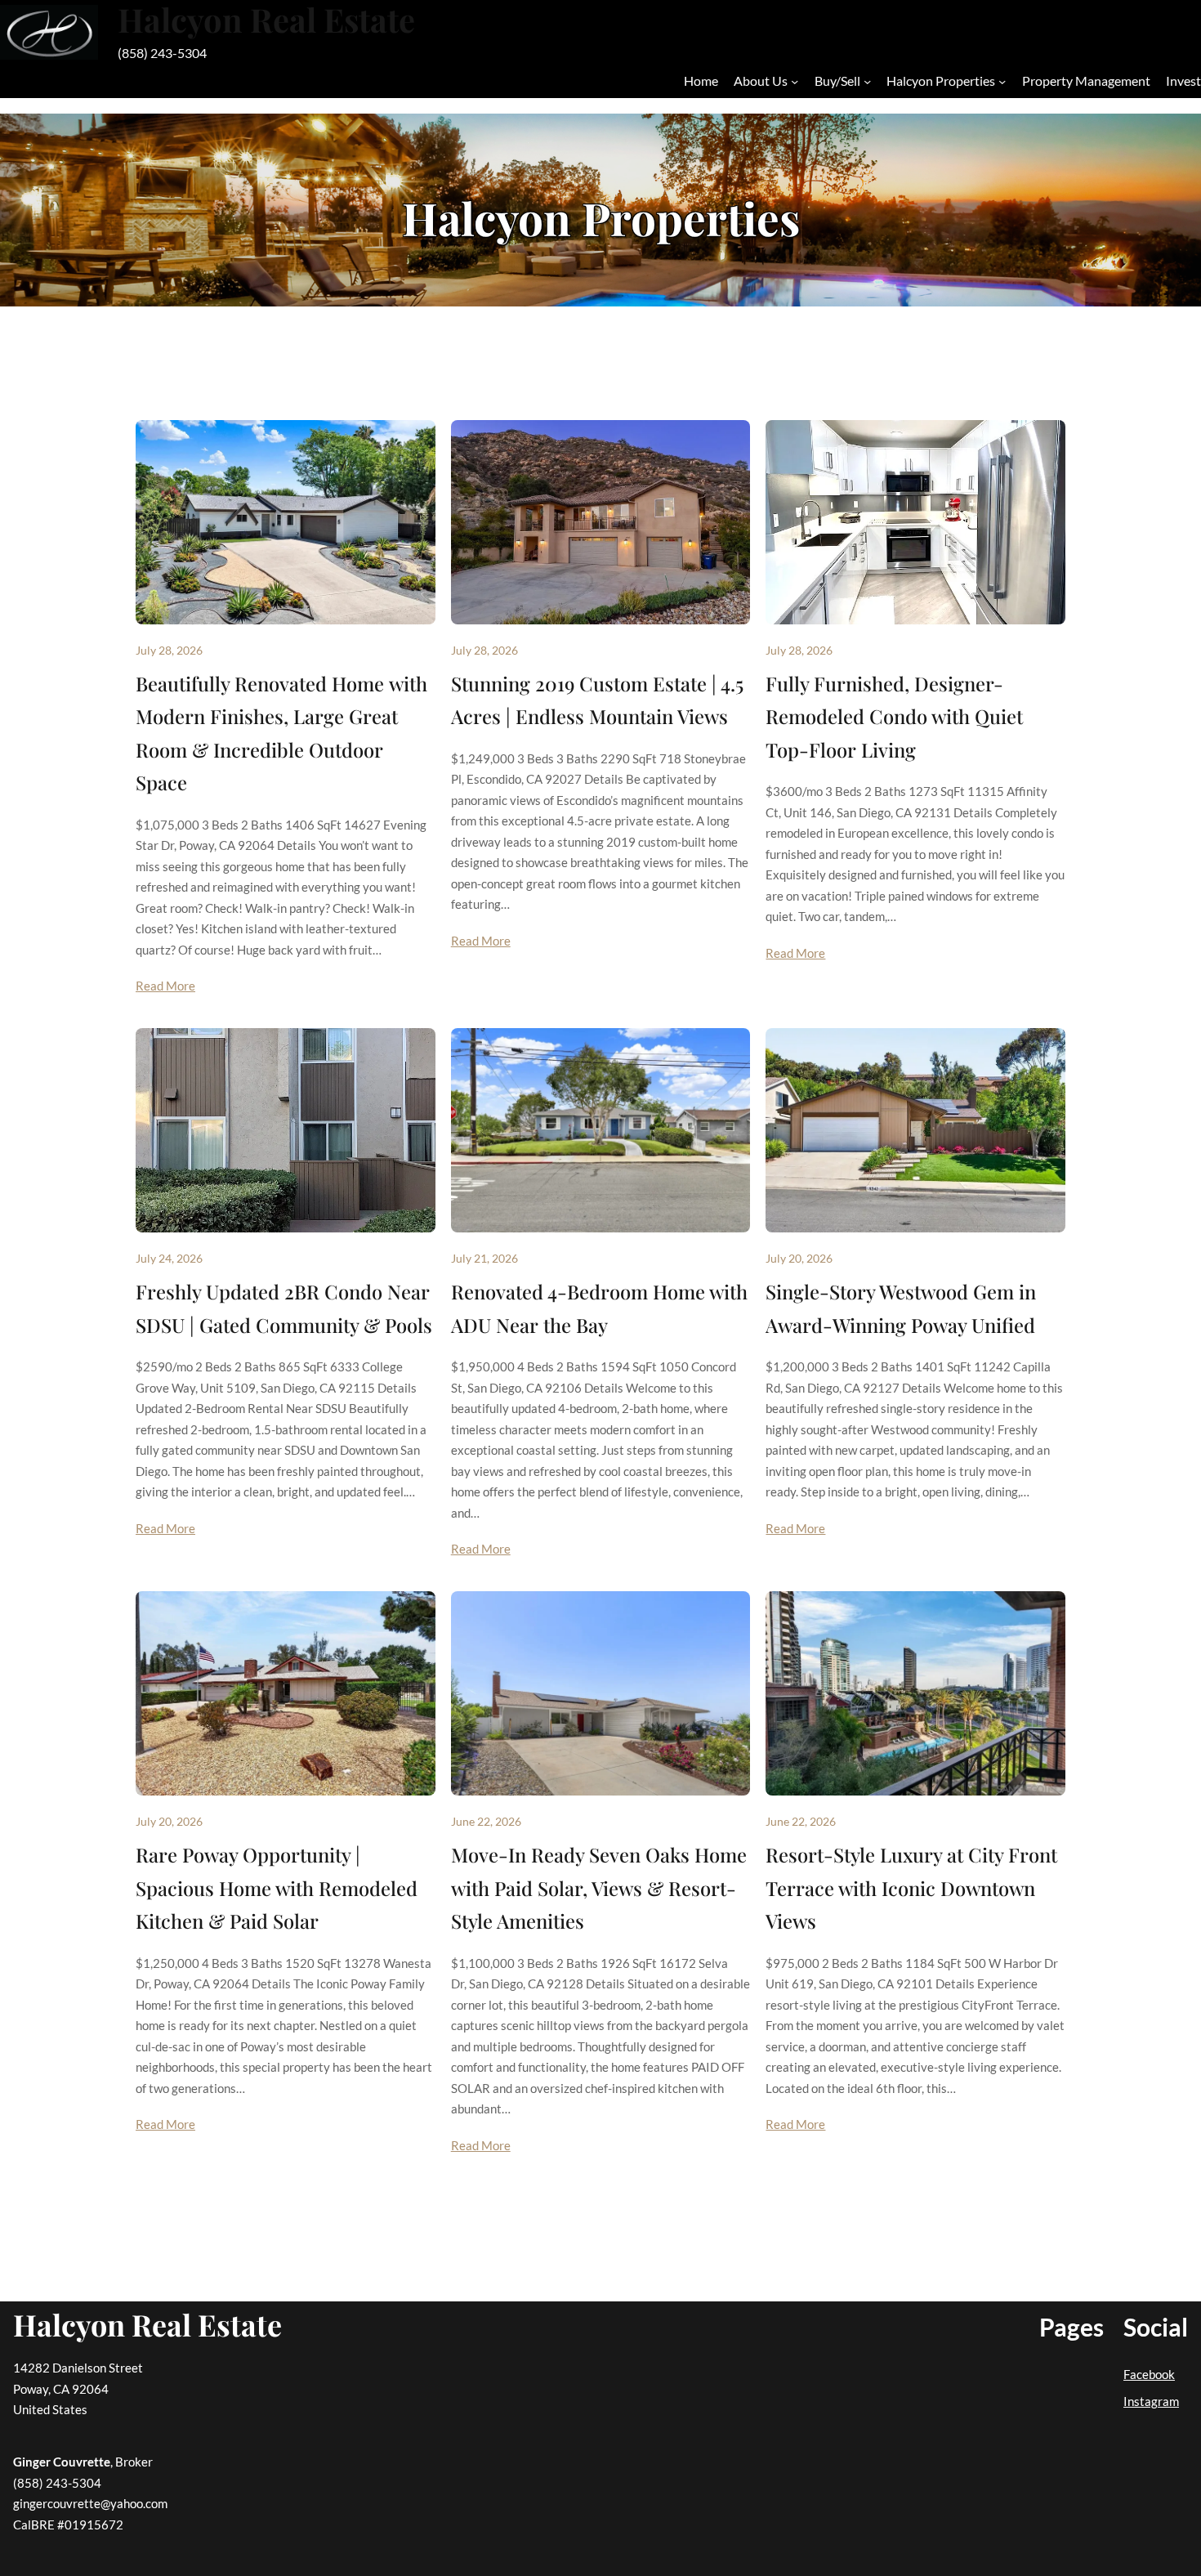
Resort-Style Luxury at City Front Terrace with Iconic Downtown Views (911, 1887)
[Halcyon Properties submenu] (1002, 81)
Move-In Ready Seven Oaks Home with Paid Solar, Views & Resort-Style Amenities (599, 1887)
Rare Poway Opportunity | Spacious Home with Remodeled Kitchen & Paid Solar (277, 1887)
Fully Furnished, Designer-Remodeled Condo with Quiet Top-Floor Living (894, 716)
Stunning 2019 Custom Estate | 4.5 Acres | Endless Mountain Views (597, 700)
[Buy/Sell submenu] (867, 81)
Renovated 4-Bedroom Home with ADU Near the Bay (599, 1308)
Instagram (1151, 2401)
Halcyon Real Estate (147, 2324)
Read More (165, 986)
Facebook (1149, 2374)
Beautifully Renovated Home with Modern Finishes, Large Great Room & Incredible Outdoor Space (281, 733)
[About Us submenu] (795, 81)
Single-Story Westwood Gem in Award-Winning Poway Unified (901, 1308)
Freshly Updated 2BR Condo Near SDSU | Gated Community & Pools (284, 1308)
